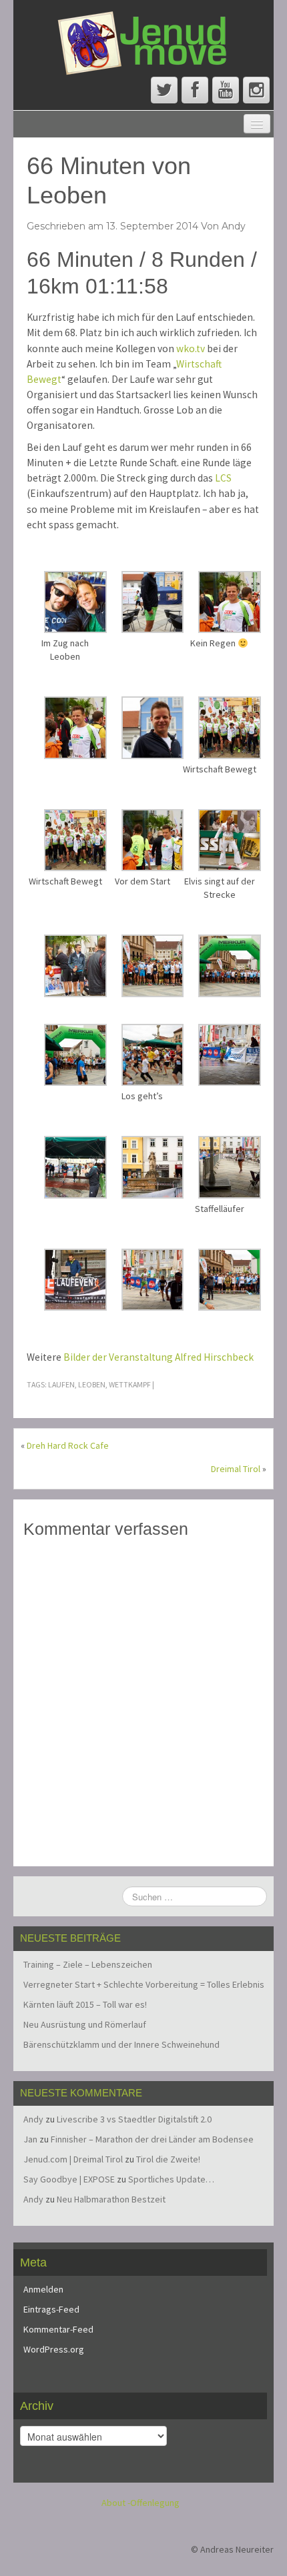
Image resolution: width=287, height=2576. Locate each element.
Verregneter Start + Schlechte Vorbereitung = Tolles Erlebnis (144, 1984)
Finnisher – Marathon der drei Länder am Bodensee (152, 2139)
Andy (234, 226)
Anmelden (43, 2289)
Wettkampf (130, 1384)
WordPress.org (54, 2349)
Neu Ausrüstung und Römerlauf (85, 2024)
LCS (223, 478)
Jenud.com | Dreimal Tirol (73, 2159)
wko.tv (191, 349)
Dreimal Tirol (236, 1469)
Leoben (92, 1384)
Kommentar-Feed (58, 2329)
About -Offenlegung (140, 2503)
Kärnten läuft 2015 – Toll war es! (85, 2004)
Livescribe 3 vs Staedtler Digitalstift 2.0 (134, 2119)
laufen (61, 1384)
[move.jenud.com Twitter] (164, 90)
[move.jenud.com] (143, 42)
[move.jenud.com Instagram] (256, 90)
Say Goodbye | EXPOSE (69, 2179)
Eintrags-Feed (51, 2309)
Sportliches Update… (171, 2179)
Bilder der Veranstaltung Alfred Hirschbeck (159, 1357)
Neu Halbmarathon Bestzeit (111, 2199)
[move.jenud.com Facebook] (195, 90)
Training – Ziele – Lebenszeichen (88, 1964)
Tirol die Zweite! (168, 2159)
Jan (30, 2139)
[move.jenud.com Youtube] (226, 90)
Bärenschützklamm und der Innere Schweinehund (121, 2044)
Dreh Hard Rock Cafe (68, 1445)
